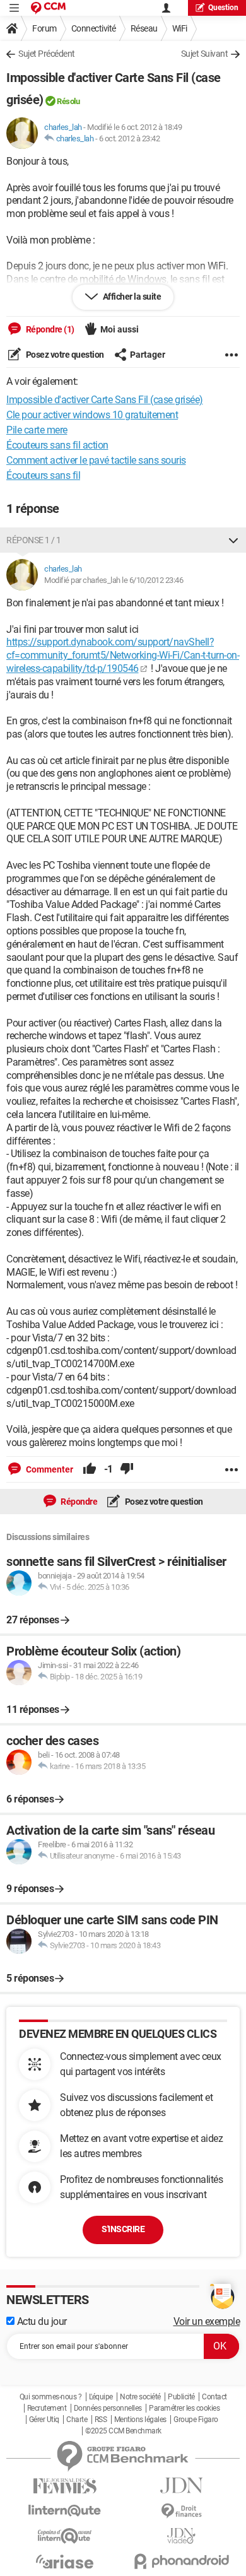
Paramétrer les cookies (184, 2408)
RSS (101, 2420)
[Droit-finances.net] (181, 2511)
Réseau (144, 28)
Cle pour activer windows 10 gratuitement (92, 415)
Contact (214, 2397)
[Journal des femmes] (65, 2486)
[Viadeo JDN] (181, 2536)
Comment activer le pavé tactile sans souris (96, 460)
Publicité (181, 2397)
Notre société (140, 2397)
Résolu (68, 101)
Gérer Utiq (44, 2420)
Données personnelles (108, 2408)
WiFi (180, 28)
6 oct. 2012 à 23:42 (130, 138)
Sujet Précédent (47, 54)
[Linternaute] (65, 2511)
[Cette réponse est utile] (90, 1469)
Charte (77, 2420)
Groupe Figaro (196, 2420)
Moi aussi (120, 329)
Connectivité (94, 28)
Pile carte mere (37, 430)
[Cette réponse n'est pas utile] (127, 1469)
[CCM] (48, 8)
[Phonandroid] (181, 2561)
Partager (148, 355)
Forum (44, 28)
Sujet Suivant (205, 54)
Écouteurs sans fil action (57, 445)
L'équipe (101, 2397)
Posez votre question (64, 355)
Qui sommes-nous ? (51, 2397)
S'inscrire (123, 2229)
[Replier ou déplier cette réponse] (233, 540)
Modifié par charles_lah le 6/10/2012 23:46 (114, 580)
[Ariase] (65, 2561)
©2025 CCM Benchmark (123, 2431)
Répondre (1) (49, 329)
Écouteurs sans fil (43, 475)
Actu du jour (41, 2321)
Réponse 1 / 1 (34, 540)
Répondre (79, 1502)
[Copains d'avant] (65, 2536)
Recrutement (47, 2408)
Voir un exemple (207, 2321)
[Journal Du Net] (181, 2485)
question (223, 8)
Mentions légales (140, 2420)
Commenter (49, 1469)
